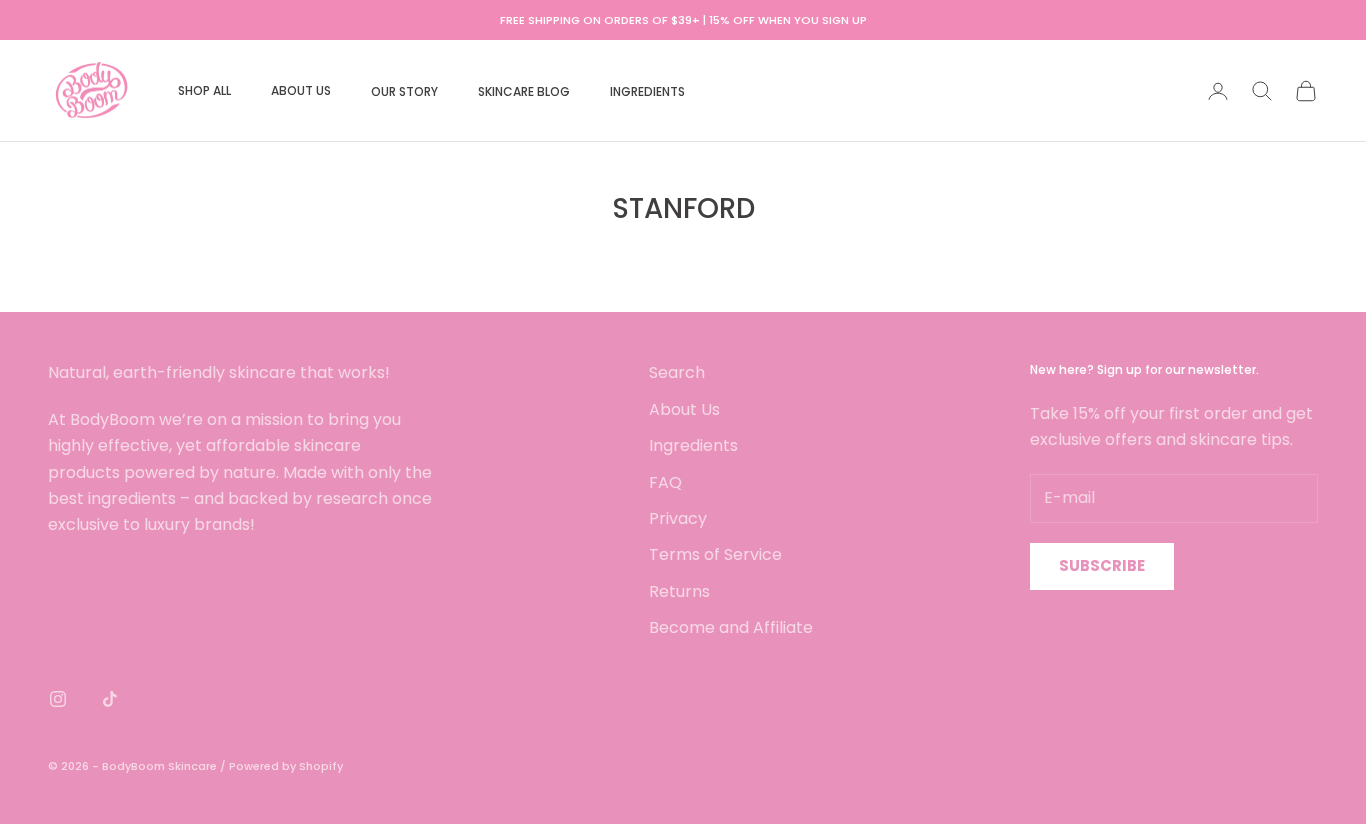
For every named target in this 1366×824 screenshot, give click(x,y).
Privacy (678, 518)
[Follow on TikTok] (110, 699)
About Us (684, 409)
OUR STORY (404, 91)
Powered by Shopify (286, 766)
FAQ (665, 482)
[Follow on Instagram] (58, 699)
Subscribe (1102, 565)
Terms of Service (715, 554)
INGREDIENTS (647, 91)
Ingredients (693, 445)
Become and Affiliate (731, 627)
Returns (679, 591)
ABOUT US (301, 90)
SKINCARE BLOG (524, 91)
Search (677, 372)
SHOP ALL (204, 90)
